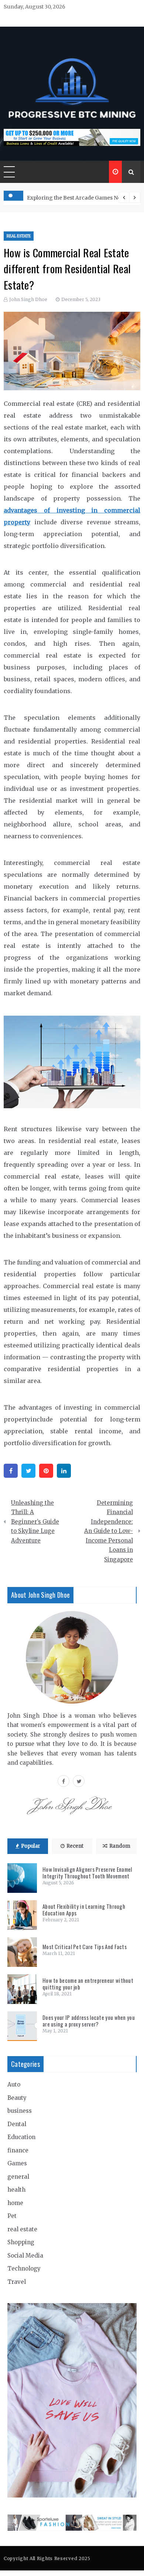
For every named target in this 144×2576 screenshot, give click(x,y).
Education (21, 2137)
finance (18, 2150)
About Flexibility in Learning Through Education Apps (84, 1910)
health (16, 2190)
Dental (17, 2124)
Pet (12, 2216)
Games (17, 2163)
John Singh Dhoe (28, 299)
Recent (75, 1846)
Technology (24, 2268)
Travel (17, 2282)
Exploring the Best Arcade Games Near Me (81, 198)
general (18, 2177)
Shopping (21, 2242)
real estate (19, 236)
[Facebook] (11, 1471)
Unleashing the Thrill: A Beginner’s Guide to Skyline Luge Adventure (35, 1522)
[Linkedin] (64, 1471)
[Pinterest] (46, 1471)
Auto (14, 2084)
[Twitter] (28, 1471)
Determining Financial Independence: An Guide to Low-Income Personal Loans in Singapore (109, 1531)
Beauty (17, 2098)
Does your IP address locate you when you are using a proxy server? (89, 2021)
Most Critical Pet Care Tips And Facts (85, 1947)
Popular (31, 1846)
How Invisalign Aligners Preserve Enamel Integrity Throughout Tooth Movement (87, 1872)
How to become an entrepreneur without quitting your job (88, 1984)
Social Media (25, 2256)
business (20, 2111)
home (15, 2203)
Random (120, 1846)
